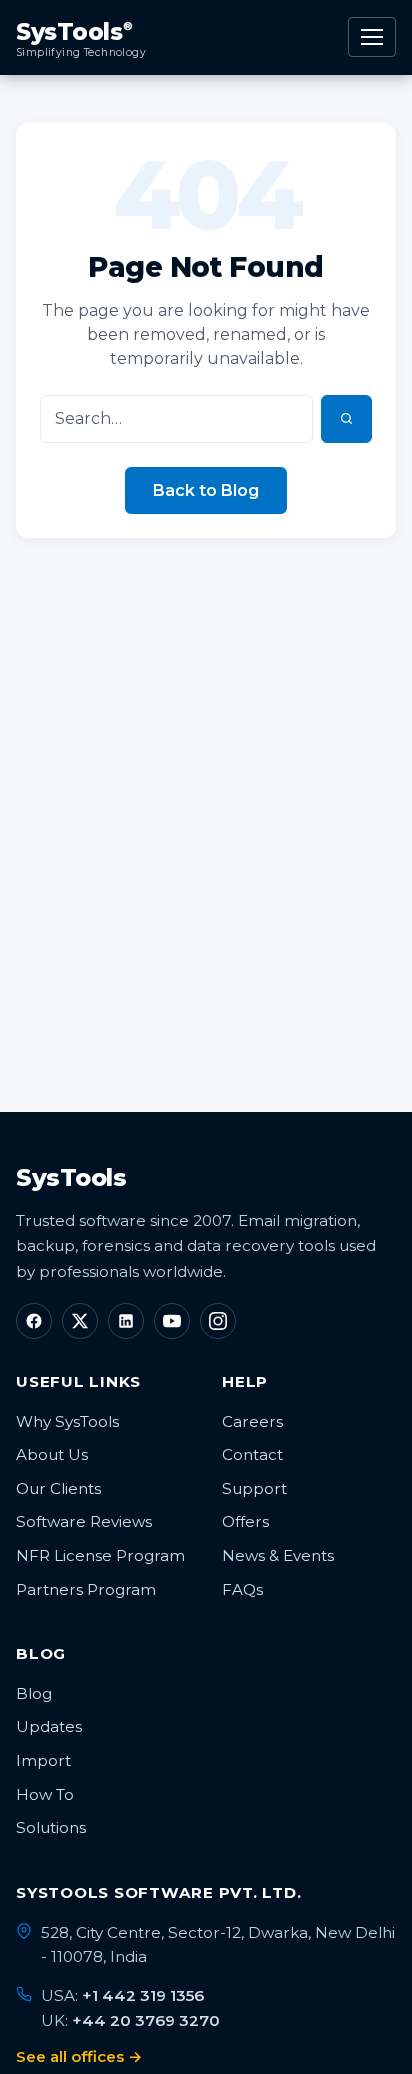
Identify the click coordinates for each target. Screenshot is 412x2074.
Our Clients (58, 1488)
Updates (49, 1726)
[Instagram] (218, 1321)
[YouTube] (172, 1321)
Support (254, 1488)
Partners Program (86, 1589)
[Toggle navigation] (372, 37)
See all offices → (79, 2056)
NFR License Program (100, 1555)
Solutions (51, 1827)
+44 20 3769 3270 (146, 2020)
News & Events (278, 1555)
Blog (34, 1693)
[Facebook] (34, 1321)
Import (43, 1760)
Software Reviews (84, 1521)
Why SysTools (67, 1421)
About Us (52, 1454)
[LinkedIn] (126, 1321)
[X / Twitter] (80, 1321)
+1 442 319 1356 (143, 1995)
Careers (252, 1421)
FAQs (242, 1589)
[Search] (346, 419)
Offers (245, 1521)
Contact (252, 1454)
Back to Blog (206, 490)
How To (45, 1794)
